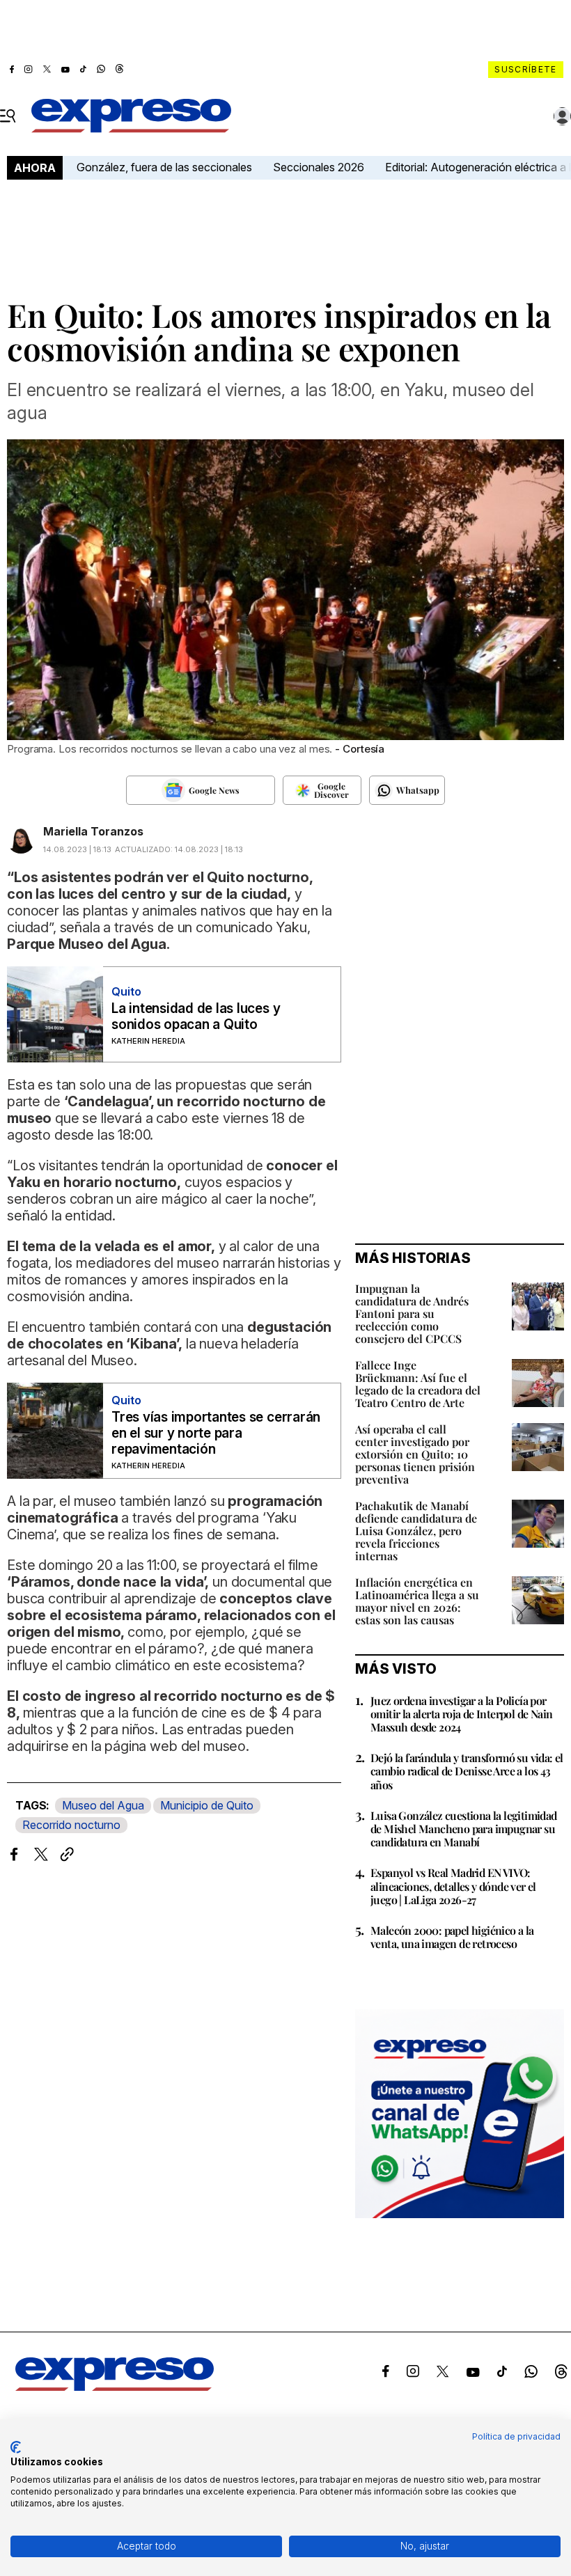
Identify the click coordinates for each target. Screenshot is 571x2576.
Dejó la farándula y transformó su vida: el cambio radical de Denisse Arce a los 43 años (467, 1771)
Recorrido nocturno (71, 1825)
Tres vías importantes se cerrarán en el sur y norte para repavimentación (216, 1433)
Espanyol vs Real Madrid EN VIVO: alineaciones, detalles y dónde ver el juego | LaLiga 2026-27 (453, 1886)
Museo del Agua (103, 1805)
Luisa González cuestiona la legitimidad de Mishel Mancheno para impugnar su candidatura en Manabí (464, 1829)
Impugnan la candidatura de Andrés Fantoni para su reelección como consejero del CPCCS (412, 1313)
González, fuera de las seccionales (164, 167)
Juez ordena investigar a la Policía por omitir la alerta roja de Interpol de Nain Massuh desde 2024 (461, 1714)
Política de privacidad (516, 2436)
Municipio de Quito (207, 1805)
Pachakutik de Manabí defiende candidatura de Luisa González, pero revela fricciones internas (416, 1531)
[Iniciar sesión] (563, 116)
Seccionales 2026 (319, 167)
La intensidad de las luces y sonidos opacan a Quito (196, 1016)
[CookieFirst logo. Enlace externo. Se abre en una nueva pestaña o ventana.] (16, 2447)
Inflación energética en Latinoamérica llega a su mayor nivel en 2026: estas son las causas (417, 1601)
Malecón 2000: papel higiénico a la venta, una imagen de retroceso (452, 1937)
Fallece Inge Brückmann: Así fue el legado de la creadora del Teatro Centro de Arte (418, 1384)
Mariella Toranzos (93, 831)
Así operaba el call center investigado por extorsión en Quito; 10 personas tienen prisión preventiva (415, 1454)
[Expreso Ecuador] (115, 2387)
